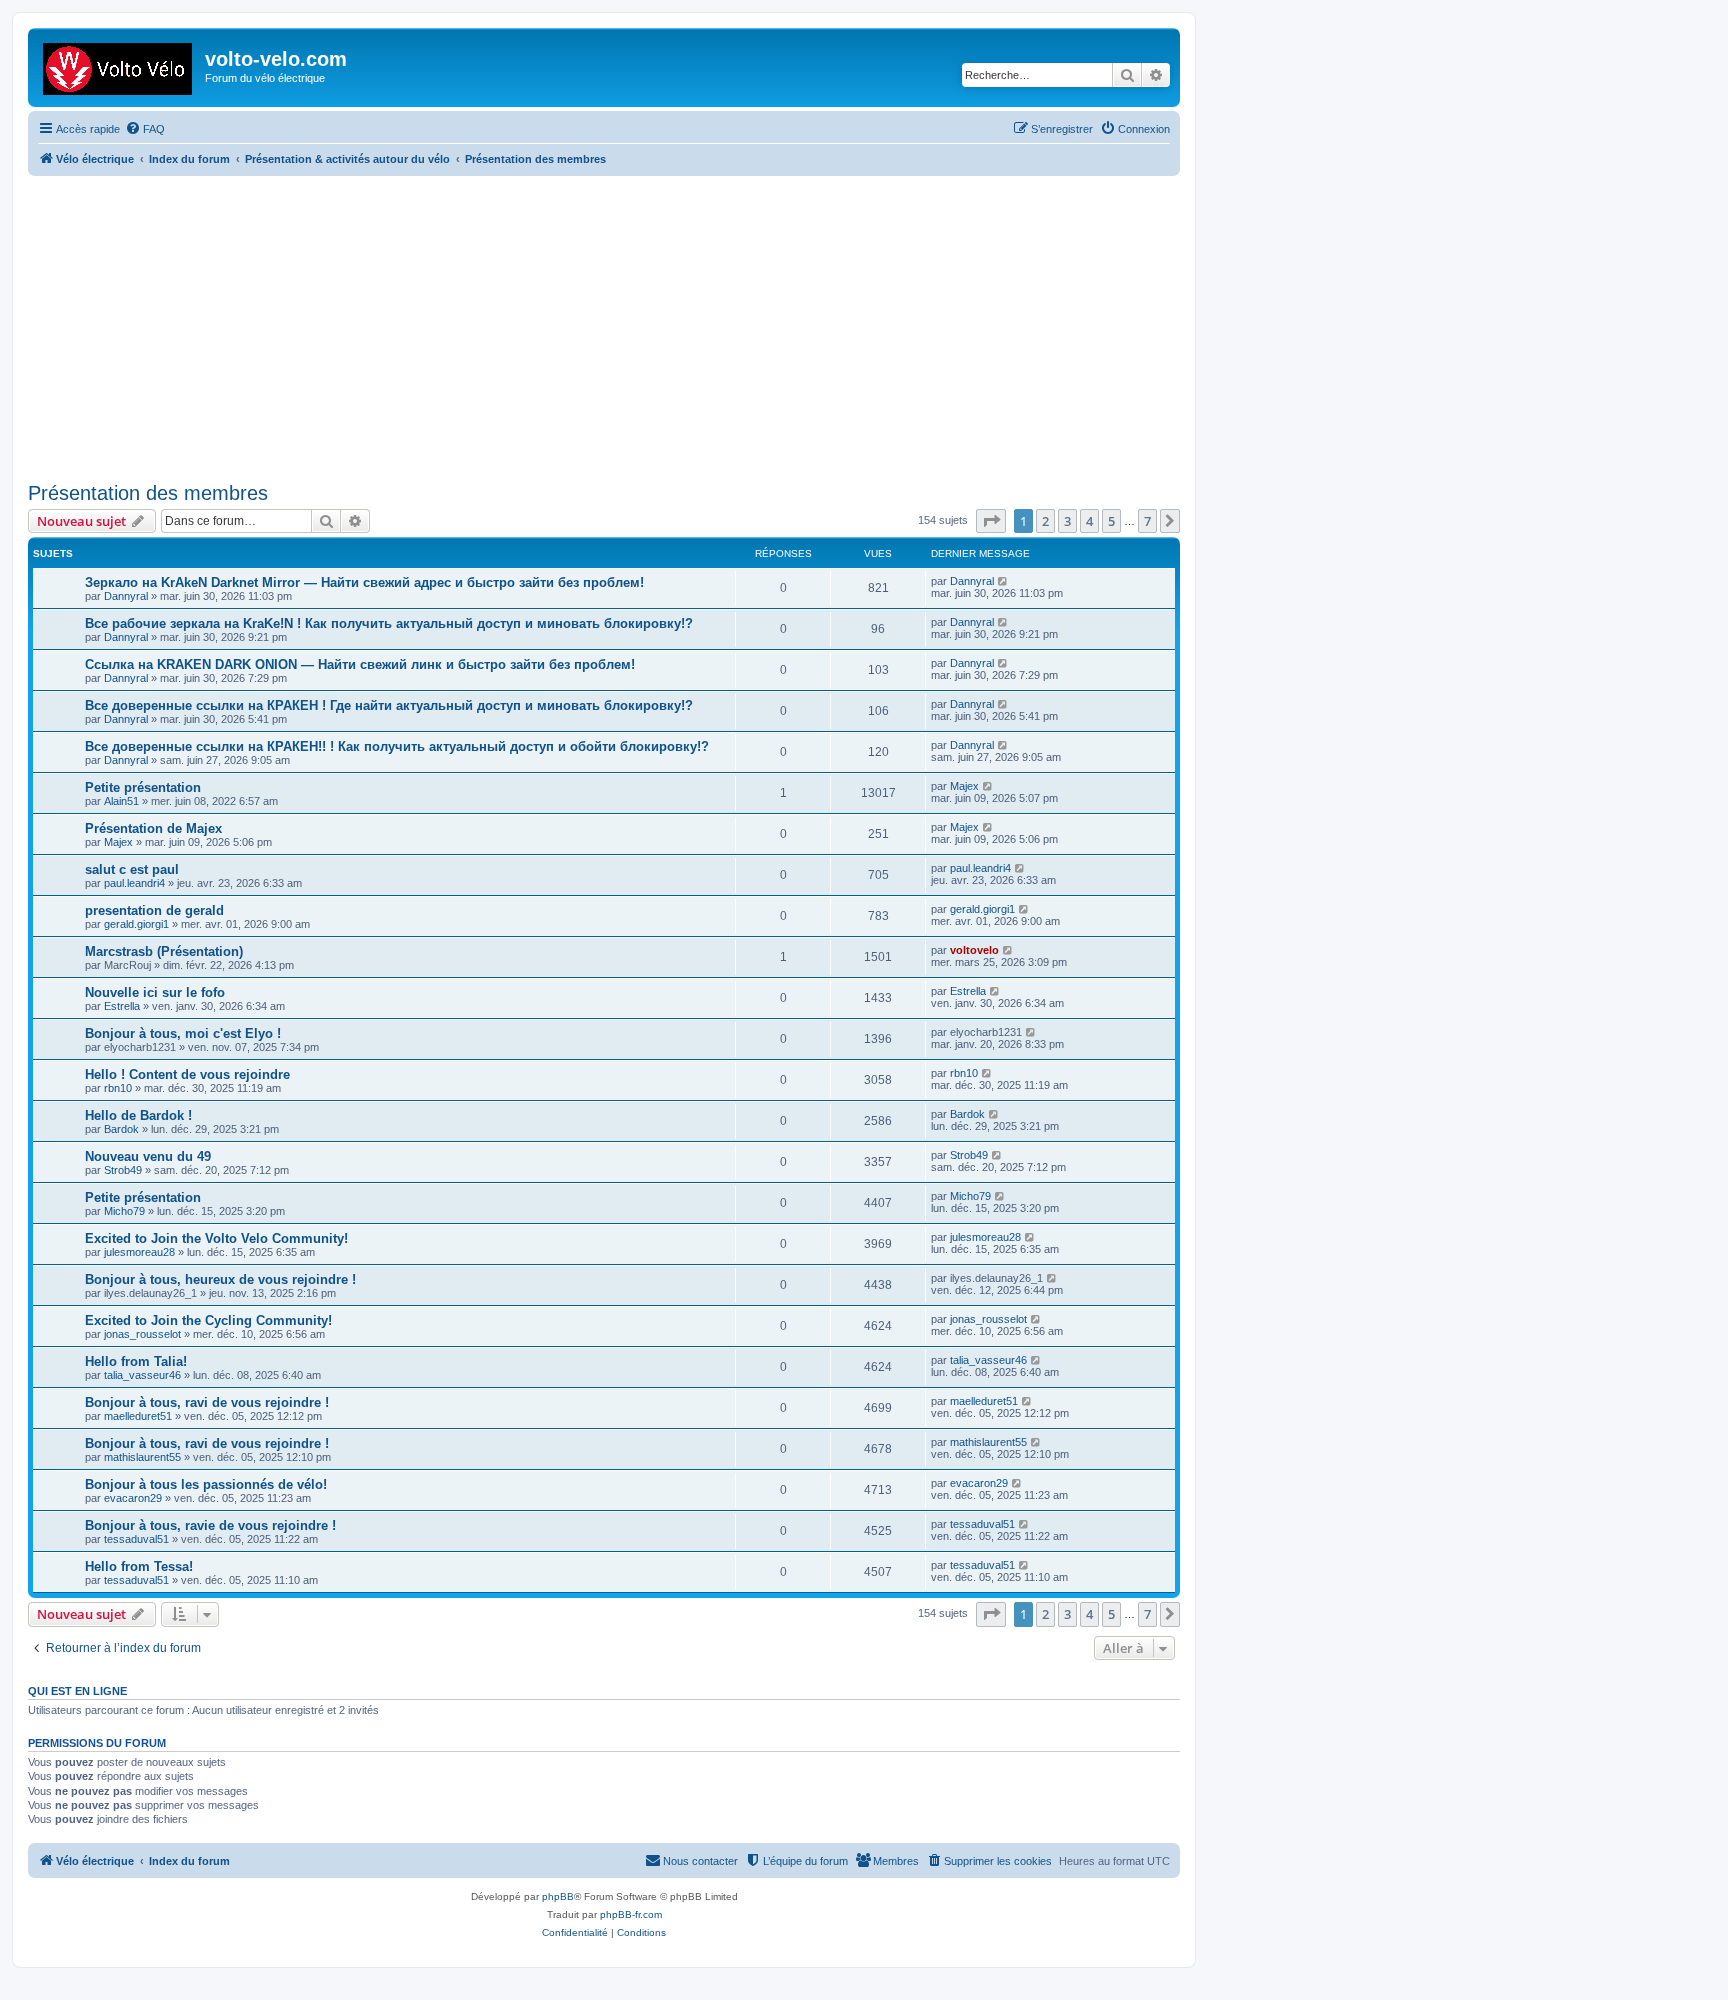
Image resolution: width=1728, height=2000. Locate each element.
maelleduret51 (138, 1416)
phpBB (558, 1896)
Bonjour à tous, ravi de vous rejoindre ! (207, 1402)
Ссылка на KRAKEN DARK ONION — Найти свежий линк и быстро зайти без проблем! (360, 664)
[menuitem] (145, 129)
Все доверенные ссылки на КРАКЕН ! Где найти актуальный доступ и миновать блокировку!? (389, 705)
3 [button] (1067, 521)
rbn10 (118, 1088)
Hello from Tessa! (139, 1566)
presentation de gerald (154, 910)
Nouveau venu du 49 (148, 1156)
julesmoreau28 (139, 1252)
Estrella (122, 1006)
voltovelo (974, 950)
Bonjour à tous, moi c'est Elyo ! (183, 1033)
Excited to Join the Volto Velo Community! (216, 1238)
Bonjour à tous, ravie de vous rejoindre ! (210, 1525)
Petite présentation (143, 787)
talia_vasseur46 (142, 1375)
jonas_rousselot (142, 1334)
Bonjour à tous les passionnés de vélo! (206, 1484)
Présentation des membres (148, 493)
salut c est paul (132, 869)
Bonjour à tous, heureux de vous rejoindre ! (220, 1279)
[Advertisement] (628, 326)
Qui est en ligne (77, 1691)
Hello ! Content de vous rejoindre (187, 1074)
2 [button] (1045, 521)
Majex (964, 786)
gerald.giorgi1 (136, 924)
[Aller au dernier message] (1003, 581)
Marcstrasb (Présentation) (164, 951)
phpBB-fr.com (631, 1914)
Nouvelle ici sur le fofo (155, 992)
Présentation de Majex (153, 828)
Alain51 (121, 801)
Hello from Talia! (136, 1361)
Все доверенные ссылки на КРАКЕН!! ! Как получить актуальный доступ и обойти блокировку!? (397, 746)
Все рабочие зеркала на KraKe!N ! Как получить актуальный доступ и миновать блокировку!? (389, 623)
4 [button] (1089, 521)
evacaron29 (133, 1498)
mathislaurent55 (142, 1457)
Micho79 (124, 1211)
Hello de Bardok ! (138, 1115)
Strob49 (123, 1170)
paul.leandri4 (134, 883)
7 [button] (1147, 521)
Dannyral (126, 596)
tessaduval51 (136, 1539)
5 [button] (1111, 521)
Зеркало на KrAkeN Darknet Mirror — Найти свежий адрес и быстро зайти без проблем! (364, 582)
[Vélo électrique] (119, 65)
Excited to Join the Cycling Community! (208, 1320)
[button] (991, 521)
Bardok (121, 1129)
